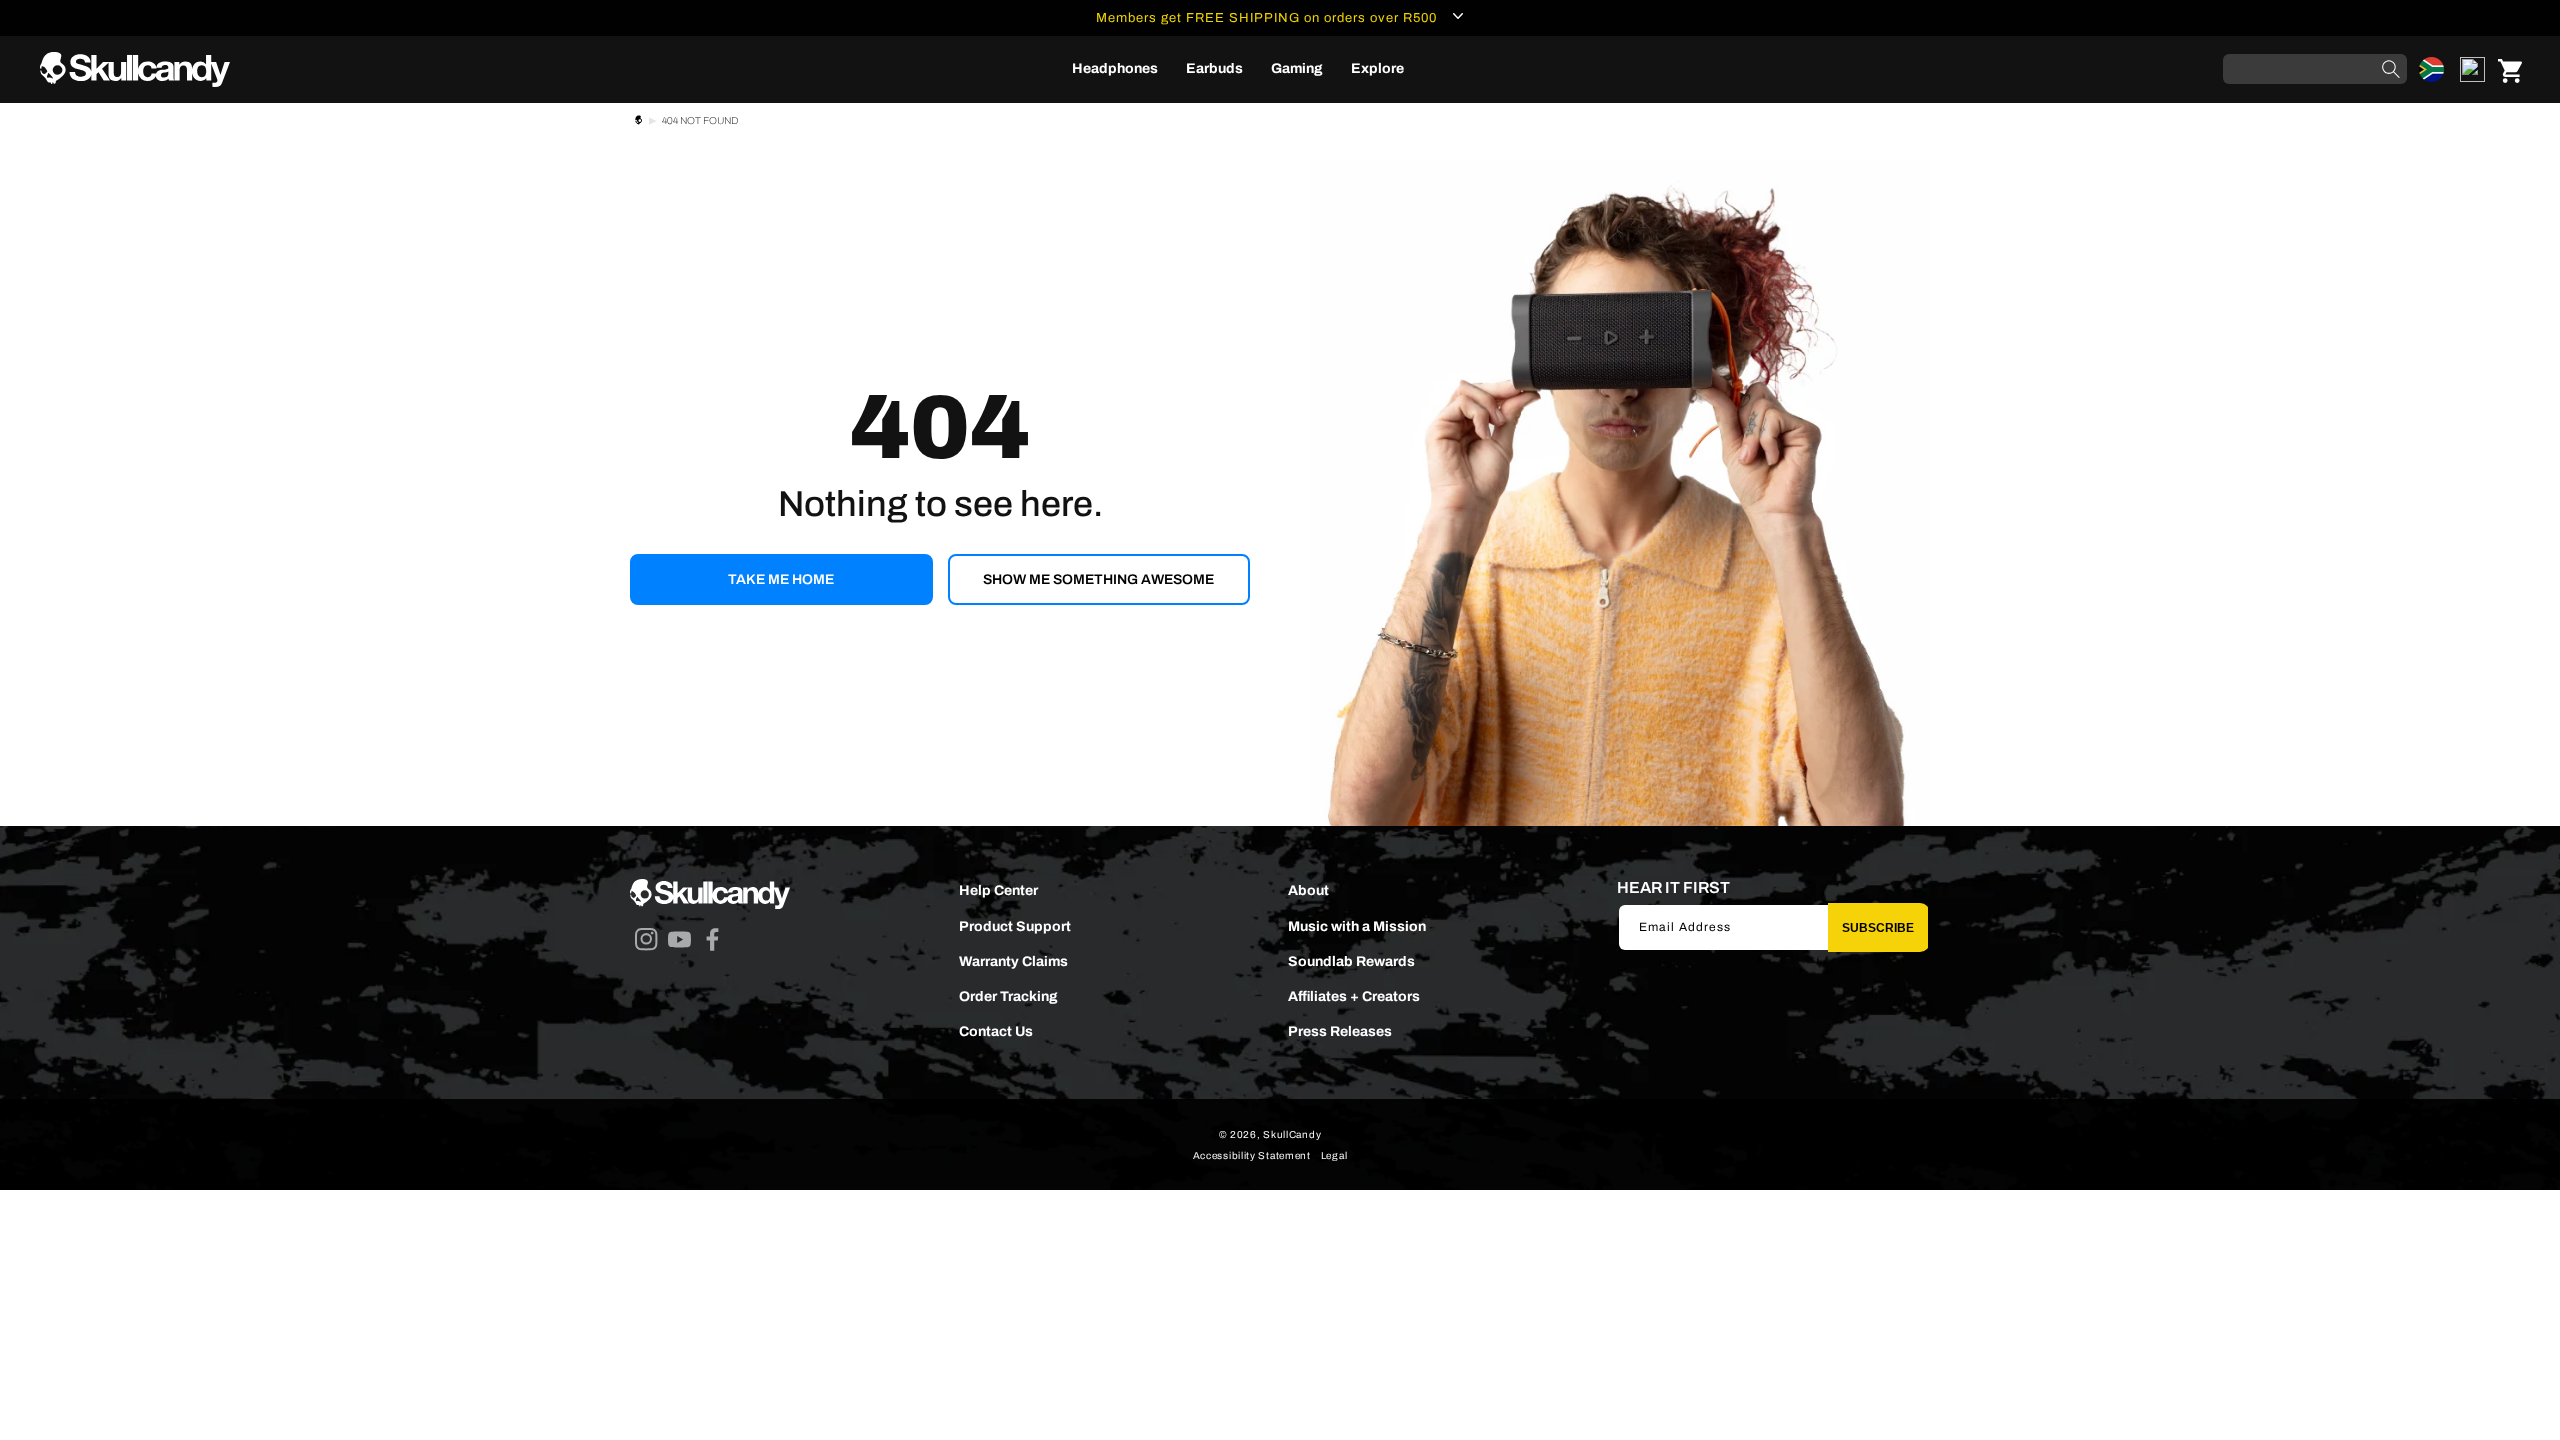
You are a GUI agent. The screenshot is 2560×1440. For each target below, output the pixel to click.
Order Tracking (1008, 996)
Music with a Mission (1357, 926)
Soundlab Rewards (1351, 961)
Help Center (998, 890)
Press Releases (1340, 1031)
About (1308, 890)
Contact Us (996, 1031)
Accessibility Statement (1252, 1155)
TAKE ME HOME (781, 579)
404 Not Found (700, 120)
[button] (1115, 69)
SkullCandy (1292, 1134)
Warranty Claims (1013, 961)
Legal (1334, 1155)
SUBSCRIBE (1878, 928)
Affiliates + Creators (1354, 996)
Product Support (1015, 926)
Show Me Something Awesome (1098, 579)
